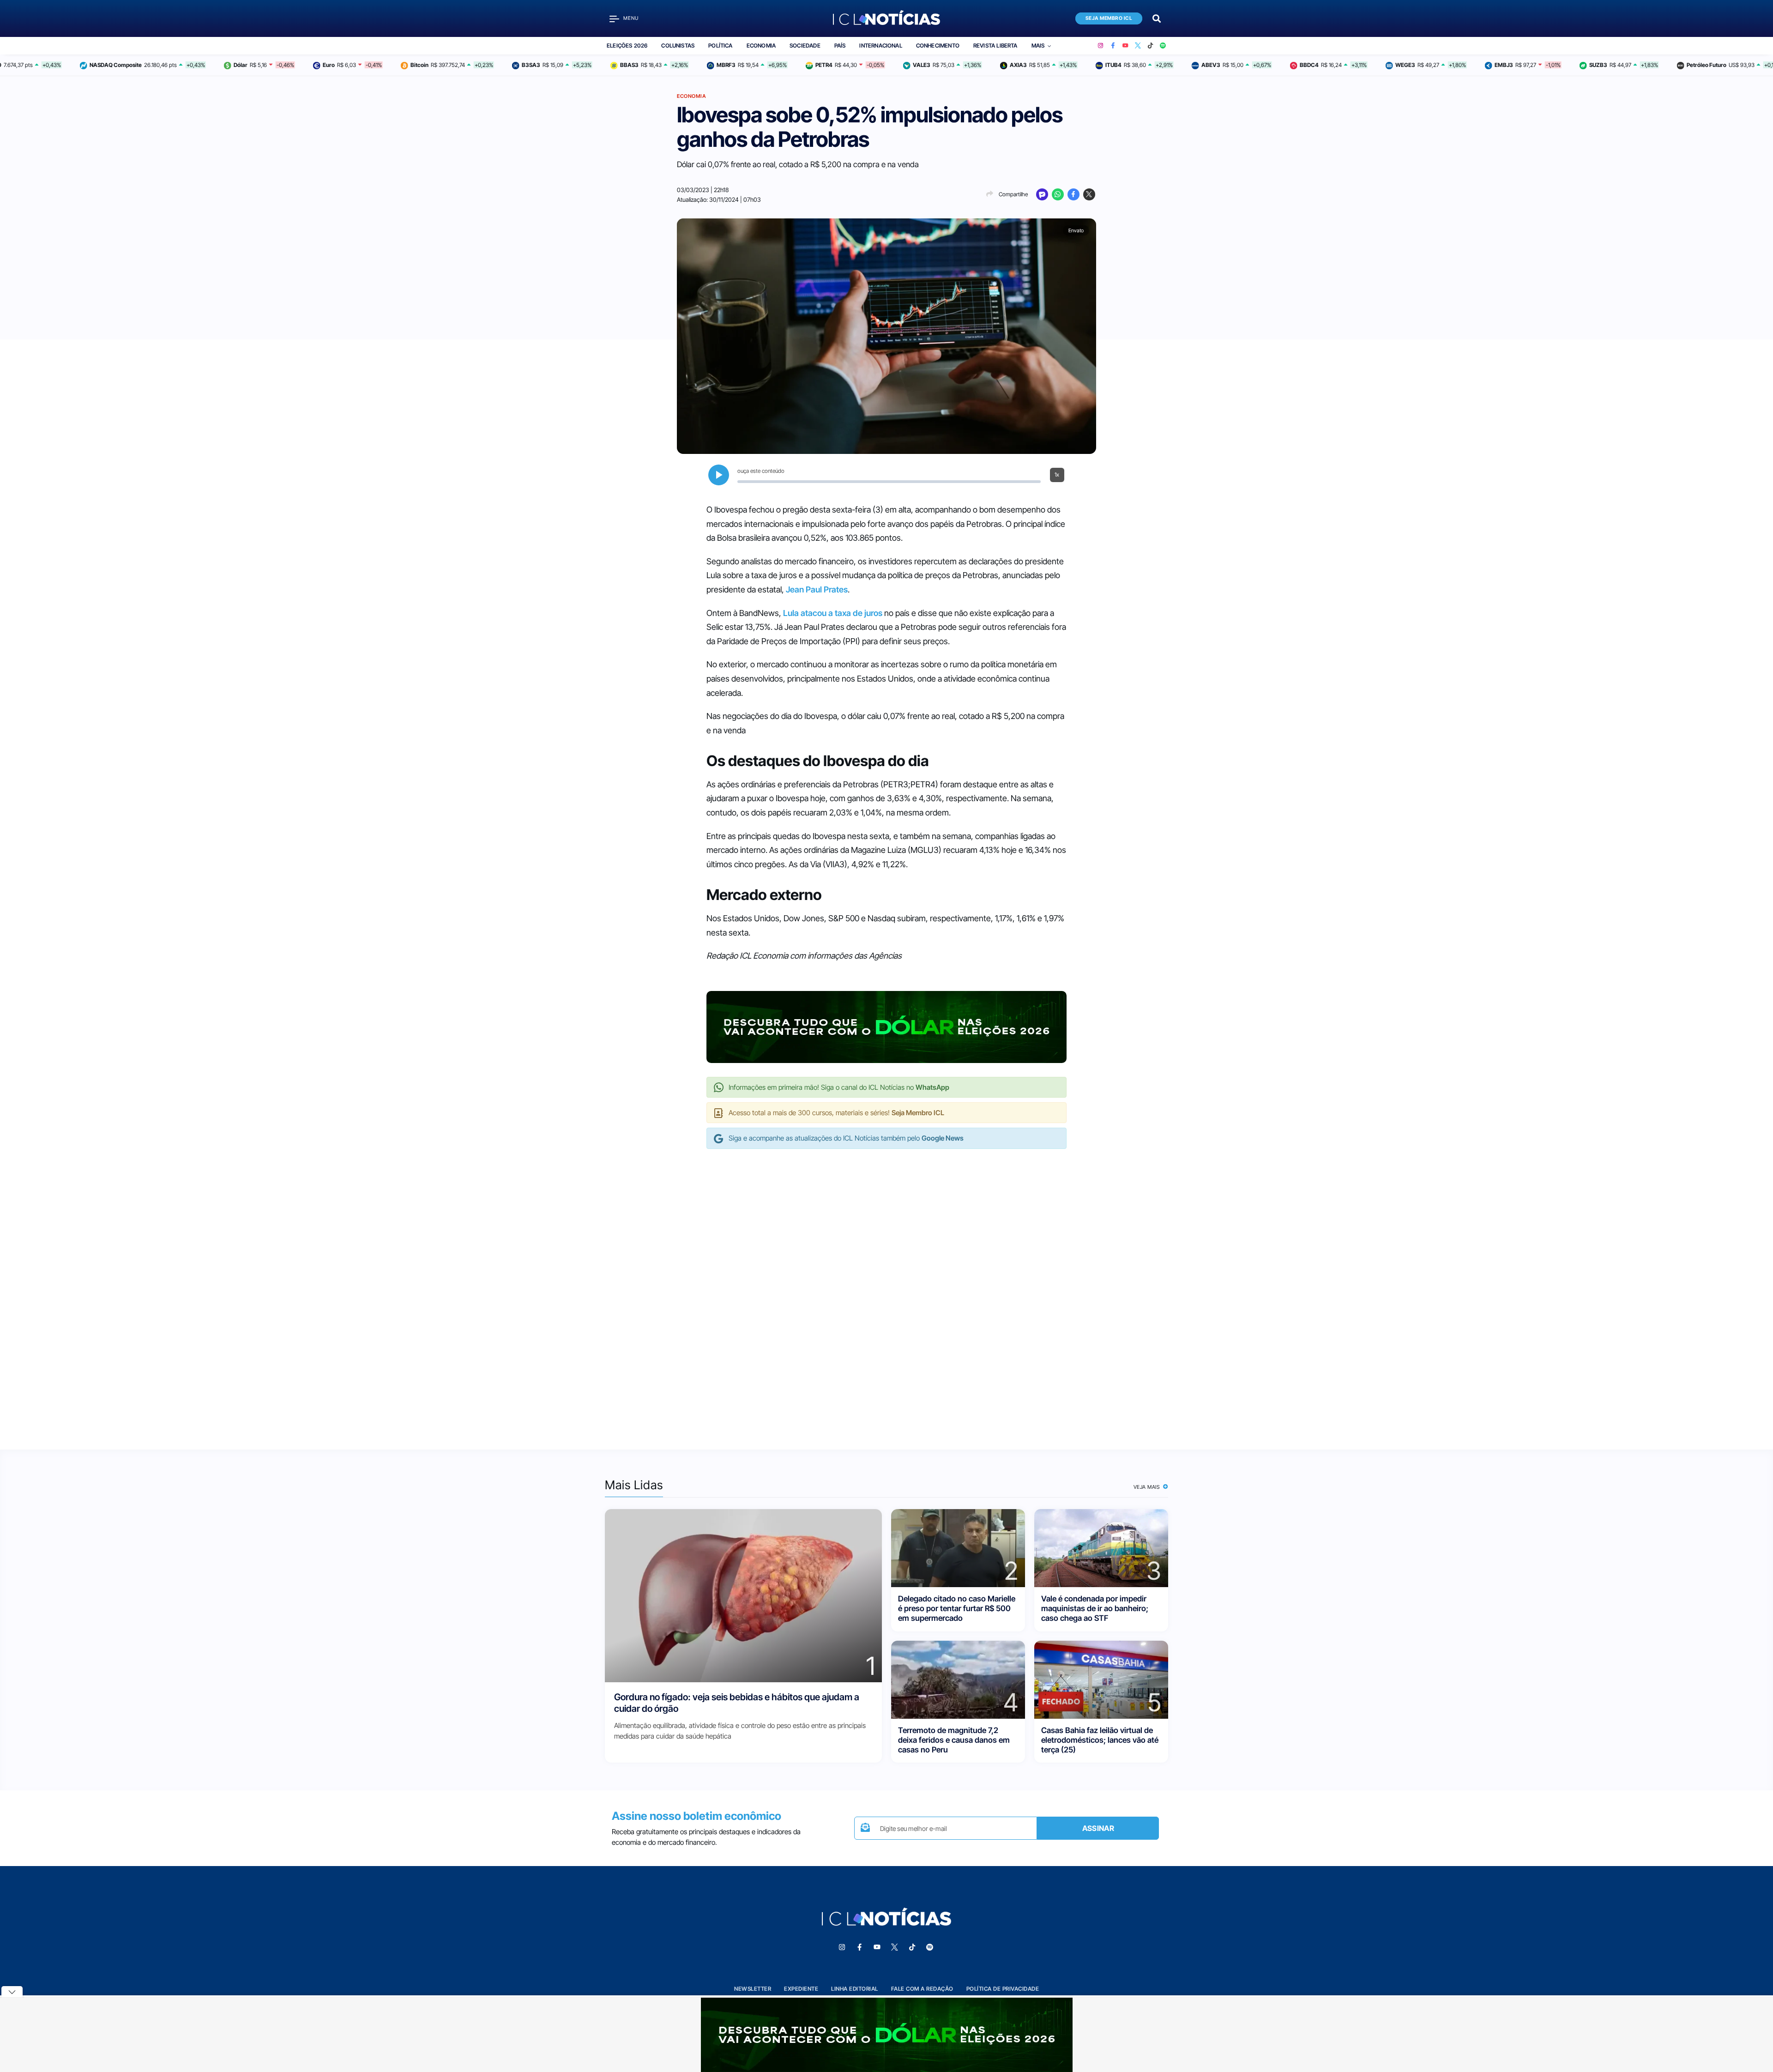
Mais (1038, 45)
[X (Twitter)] (1138, 46)
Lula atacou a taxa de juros (832, 613)
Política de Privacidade (1003, 1989)
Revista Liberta (995, 45)
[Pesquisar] (1157, 18)
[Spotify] (1163, 46)
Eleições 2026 (627, 45)
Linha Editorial (855, 1989)
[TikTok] (1150, 46)
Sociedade (805, 45)
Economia (761, 45)
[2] (958, 1547)
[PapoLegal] (1042, 194)
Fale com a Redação (922, 1989)
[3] (1101, 1547)
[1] (743, 1595)
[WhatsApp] (1058, 194)
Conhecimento (938, 45)
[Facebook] (1113, 46)
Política (720, 45)
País (840, 45)
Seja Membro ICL (1109, 18)
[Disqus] (886, 1290)
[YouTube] (1125, 46)
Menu (631, 18)
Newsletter (753, 1989)
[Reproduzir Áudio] (719, 475)
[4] (958, 1679)
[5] (1101, 1679)
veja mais (1148, 1487)
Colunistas (678, 45)
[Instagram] (1101, 46)
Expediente (801, 1989)
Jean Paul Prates (817, 589)
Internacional (880, 45)
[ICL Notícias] (887, 18)
